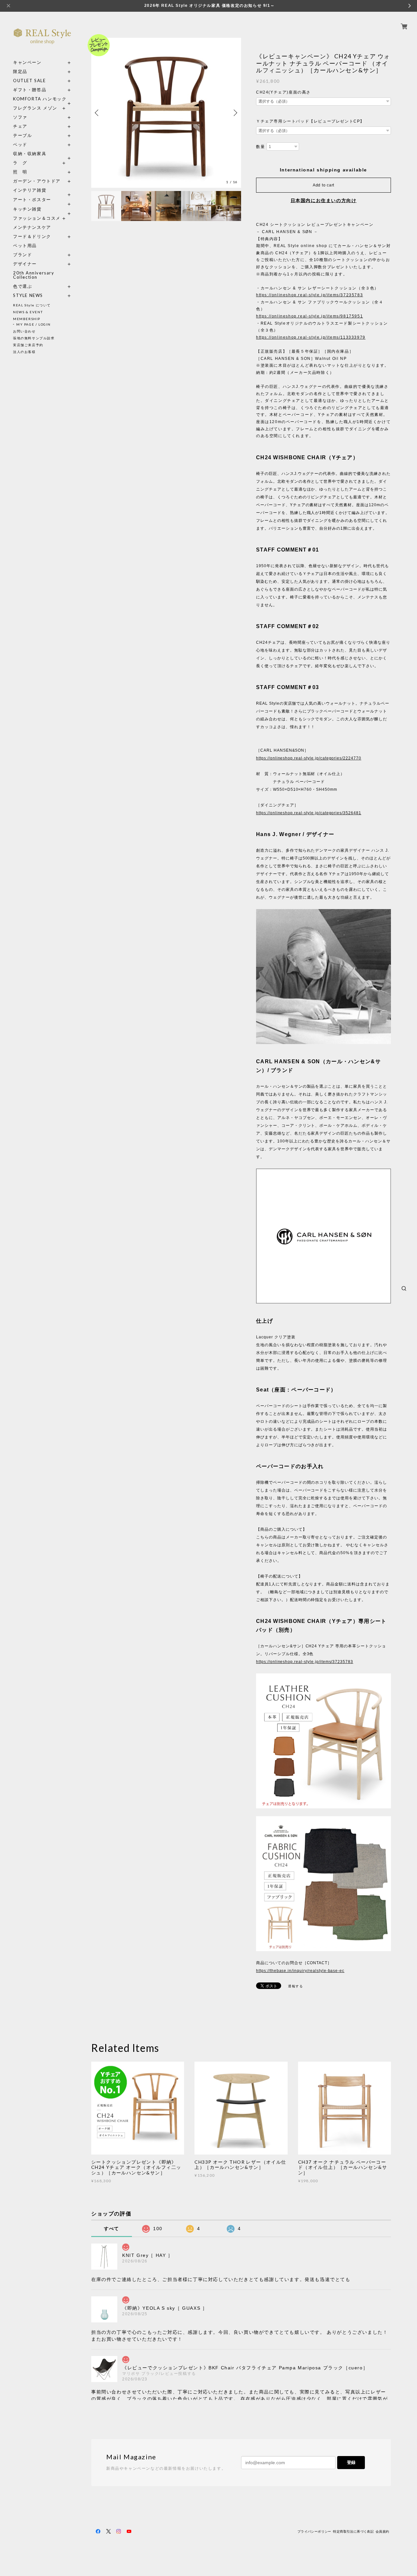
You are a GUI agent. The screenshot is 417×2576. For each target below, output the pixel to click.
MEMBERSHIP (27, 319)
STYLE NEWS (28, 295)
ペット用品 (25, 246)
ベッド (20, 145)
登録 (351, 2462)
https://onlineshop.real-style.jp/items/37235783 (309, 295)
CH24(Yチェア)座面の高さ (283, 92)
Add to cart (324, 185)
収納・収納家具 (42, 154)
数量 (260, 147)
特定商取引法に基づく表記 (353, 2532)
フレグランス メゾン (35, 108)
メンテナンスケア (32, 227)
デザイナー (25, 264)
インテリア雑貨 (42, 190)
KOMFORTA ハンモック (40, 99)
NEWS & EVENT (28, 312)
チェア (22, 126)
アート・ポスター (42, 200)
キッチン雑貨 (42, 209)
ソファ (32, 117)
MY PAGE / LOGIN (34, 324)
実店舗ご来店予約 (28, 345)
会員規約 (382, 2532)
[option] (166, 113)
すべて (112, 2229)
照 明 (20, 172)
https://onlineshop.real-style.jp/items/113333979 (311, 337)
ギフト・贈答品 (30, 90)
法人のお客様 (24, 352)
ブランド (22, 255)
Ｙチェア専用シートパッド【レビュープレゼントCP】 (310, 121)
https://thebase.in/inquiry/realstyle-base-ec (300, 1971)
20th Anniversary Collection (34, 275)
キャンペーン (27, 62)
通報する (295, 1986)
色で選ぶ (22, 286)
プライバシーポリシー (314, 2532)
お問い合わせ (24, 331)
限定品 (20, 72)
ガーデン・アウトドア (37, 181)
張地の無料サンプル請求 (34, 338)
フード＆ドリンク (32, 236)
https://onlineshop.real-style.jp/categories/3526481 (309, 813)
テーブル (22, 135)
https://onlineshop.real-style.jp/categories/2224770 (309, 758)
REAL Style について (32, 305)
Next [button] (235, 113)
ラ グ (20, 163)
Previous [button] (98, 113)
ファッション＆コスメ (37, 218)
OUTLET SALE (29, 81)
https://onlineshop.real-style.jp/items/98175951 (309, 316)
